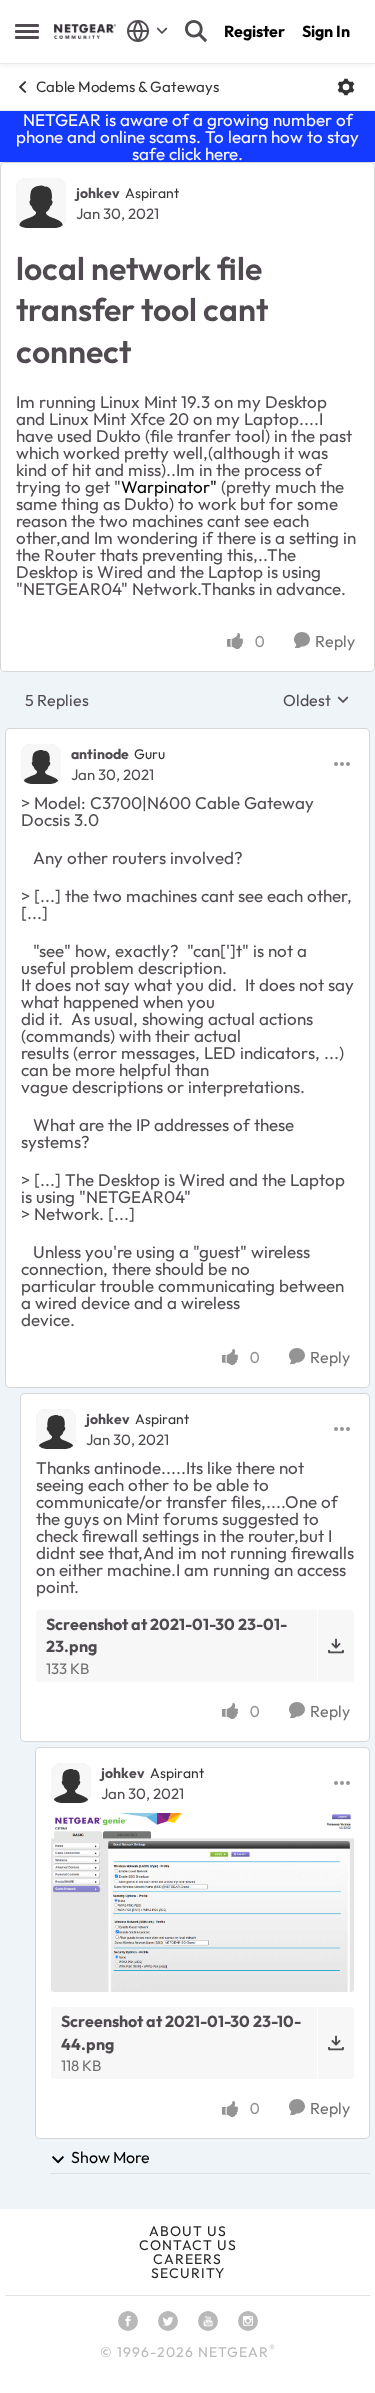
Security (188, 2273)
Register (254, 31)
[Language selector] (147, 31)
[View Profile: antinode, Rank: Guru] (41, 764)
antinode (100, 754)
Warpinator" (169, 486)
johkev (98, 193)
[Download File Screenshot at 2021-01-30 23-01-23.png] (335, 1646)
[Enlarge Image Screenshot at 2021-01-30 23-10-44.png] (202, 1903)
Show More (110, 2157)
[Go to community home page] (85, 31)
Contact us (188, 2245)
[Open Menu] (346, 87)
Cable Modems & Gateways (127, 86)
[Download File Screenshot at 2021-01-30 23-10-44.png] (335, 2043)
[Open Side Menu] (27, 31)
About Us (188, 2231)
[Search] (196, 31)
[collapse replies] (187, 738)
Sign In (326, 31)
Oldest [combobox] (316, 700)
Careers (187, 2259)
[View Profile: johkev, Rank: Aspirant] (41, 203)
